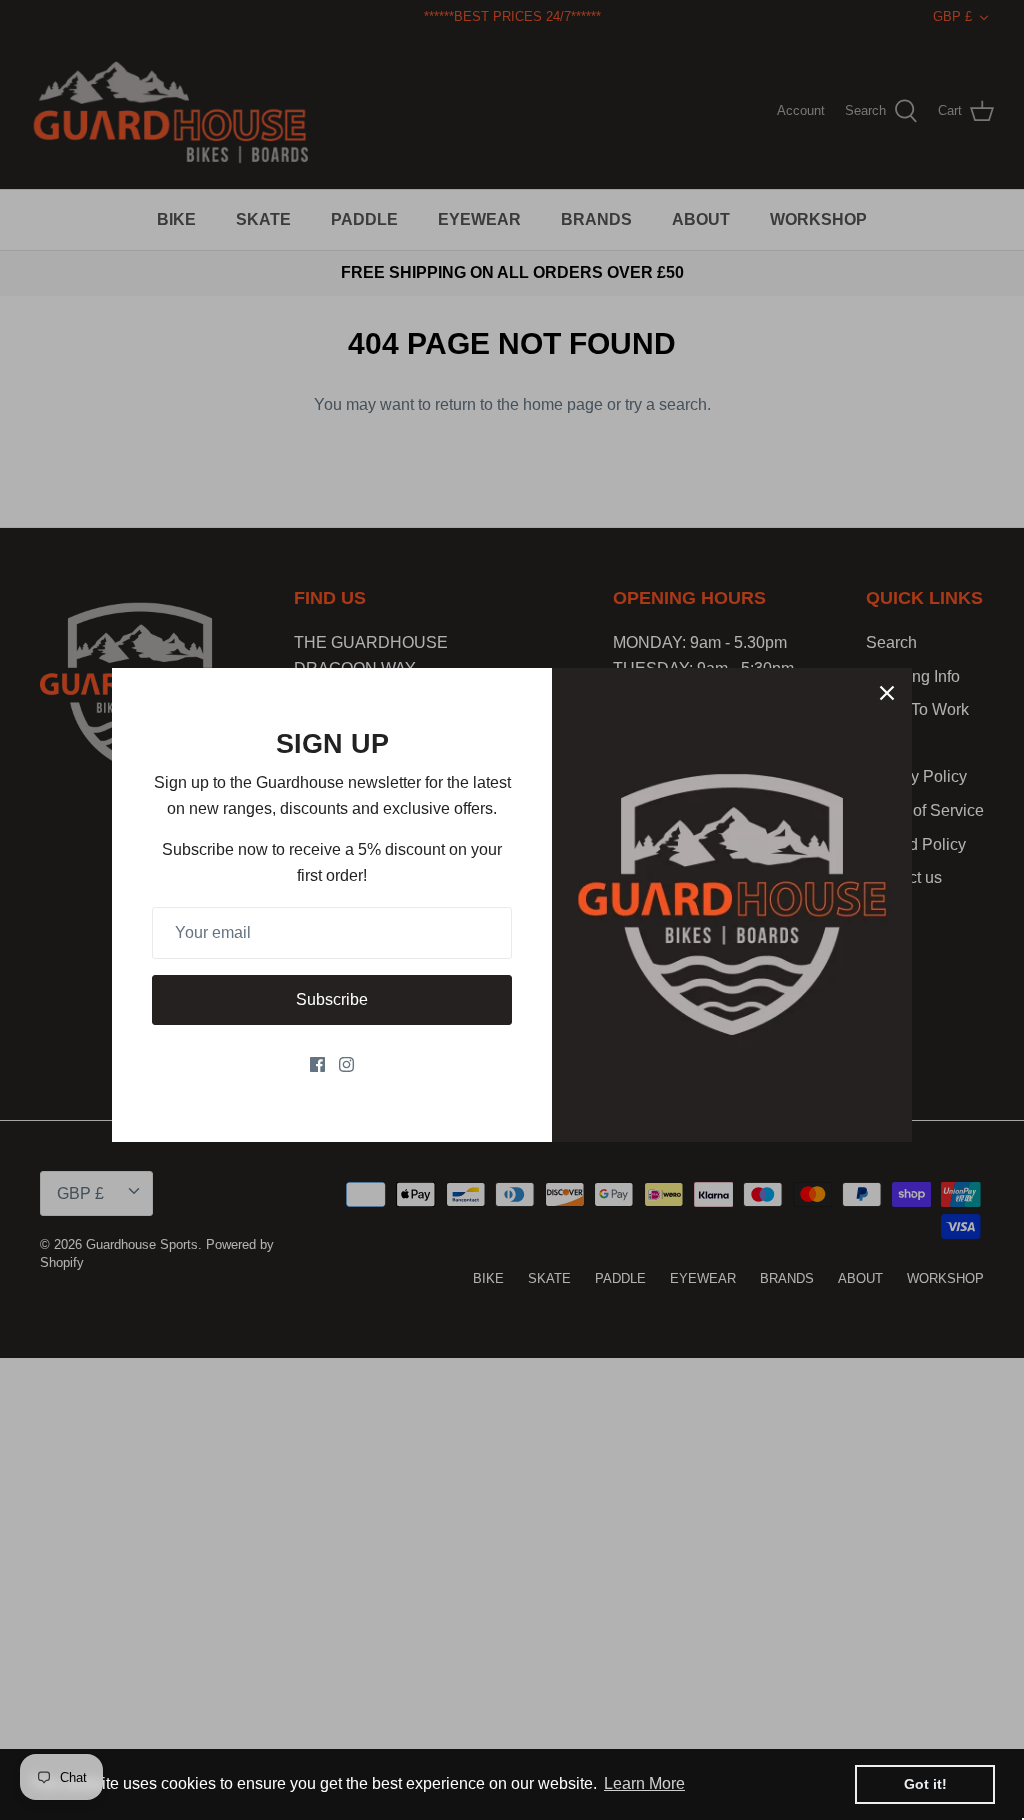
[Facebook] (317, 1064)
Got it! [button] (925, 1784)
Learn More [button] (644, 1783)
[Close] (887, 693)
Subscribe (332, 999)
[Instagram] (346, 1064)
